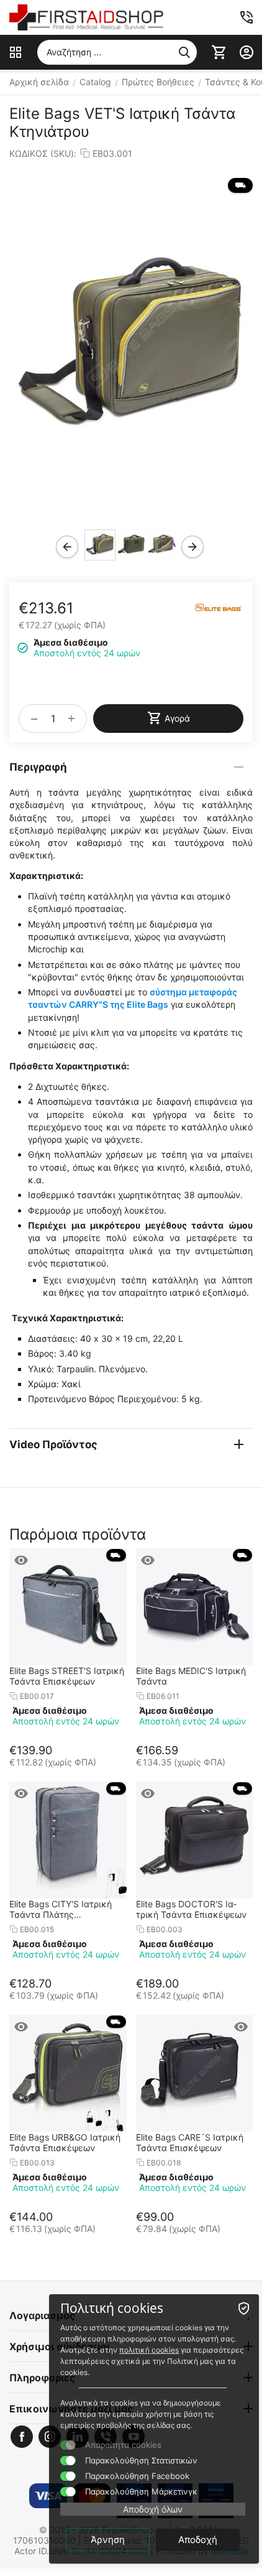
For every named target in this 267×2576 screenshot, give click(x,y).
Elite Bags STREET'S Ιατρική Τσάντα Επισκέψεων (67, 1676)
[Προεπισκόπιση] (21, 1560)
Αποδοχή (198, 2540)
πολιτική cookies (149, 2350)
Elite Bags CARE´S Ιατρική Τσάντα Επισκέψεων (190, 2142)
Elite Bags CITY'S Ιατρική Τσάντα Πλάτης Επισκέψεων (61, 1909)
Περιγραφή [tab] (38, 767)
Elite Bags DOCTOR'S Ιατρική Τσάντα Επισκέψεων (191, 1909)
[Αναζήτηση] (184, 52)
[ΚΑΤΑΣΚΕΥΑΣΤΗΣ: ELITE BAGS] (219, 606)
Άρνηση (108, 2540)
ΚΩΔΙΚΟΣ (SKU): (43, 153)
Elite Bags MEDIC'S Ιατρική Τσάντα (191, 1676)
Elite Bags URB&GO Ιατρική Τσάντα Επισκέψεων (65, 2142)
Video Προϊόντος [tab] (53, 1444)
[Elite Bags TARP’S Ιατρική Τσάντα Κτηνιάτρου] (131, 346)
